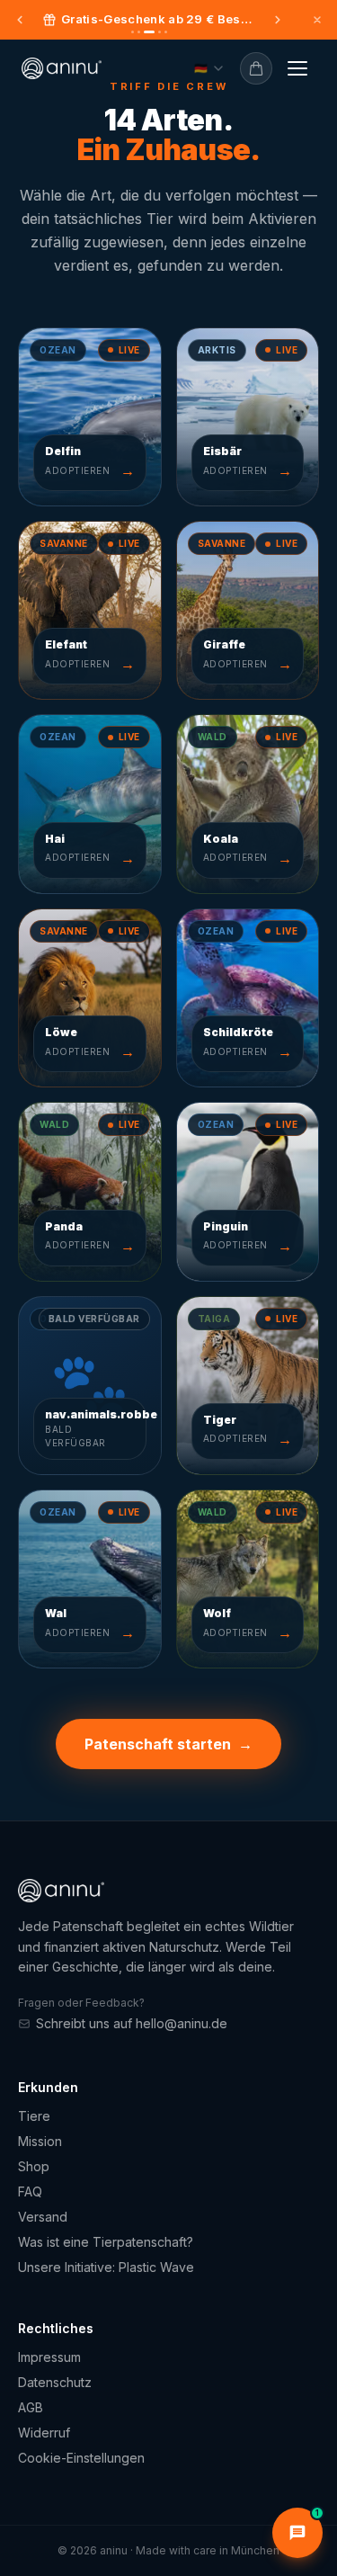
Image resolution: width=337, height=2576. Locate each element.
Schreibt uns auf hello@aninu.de (132, 2023)
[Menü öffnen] (297, 68)
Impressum (49, 2357)
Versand (43, 2217)
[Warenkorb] (256, 68)
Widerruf (44, 2433)
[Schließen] (317, 20)
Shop (34, 2166)
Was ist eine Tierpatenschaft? (106, 2242)
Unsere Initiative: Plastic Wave (106, 2267)
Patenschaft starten (168, 1744)
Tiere (34, 2116)
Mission (40, 2141)
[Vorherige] (20, 20)
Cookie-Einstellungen (81, 2458)
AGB (31, 2407)
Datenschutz (55, 2382)
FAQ (30, 2191)
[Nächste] (278, 20)
